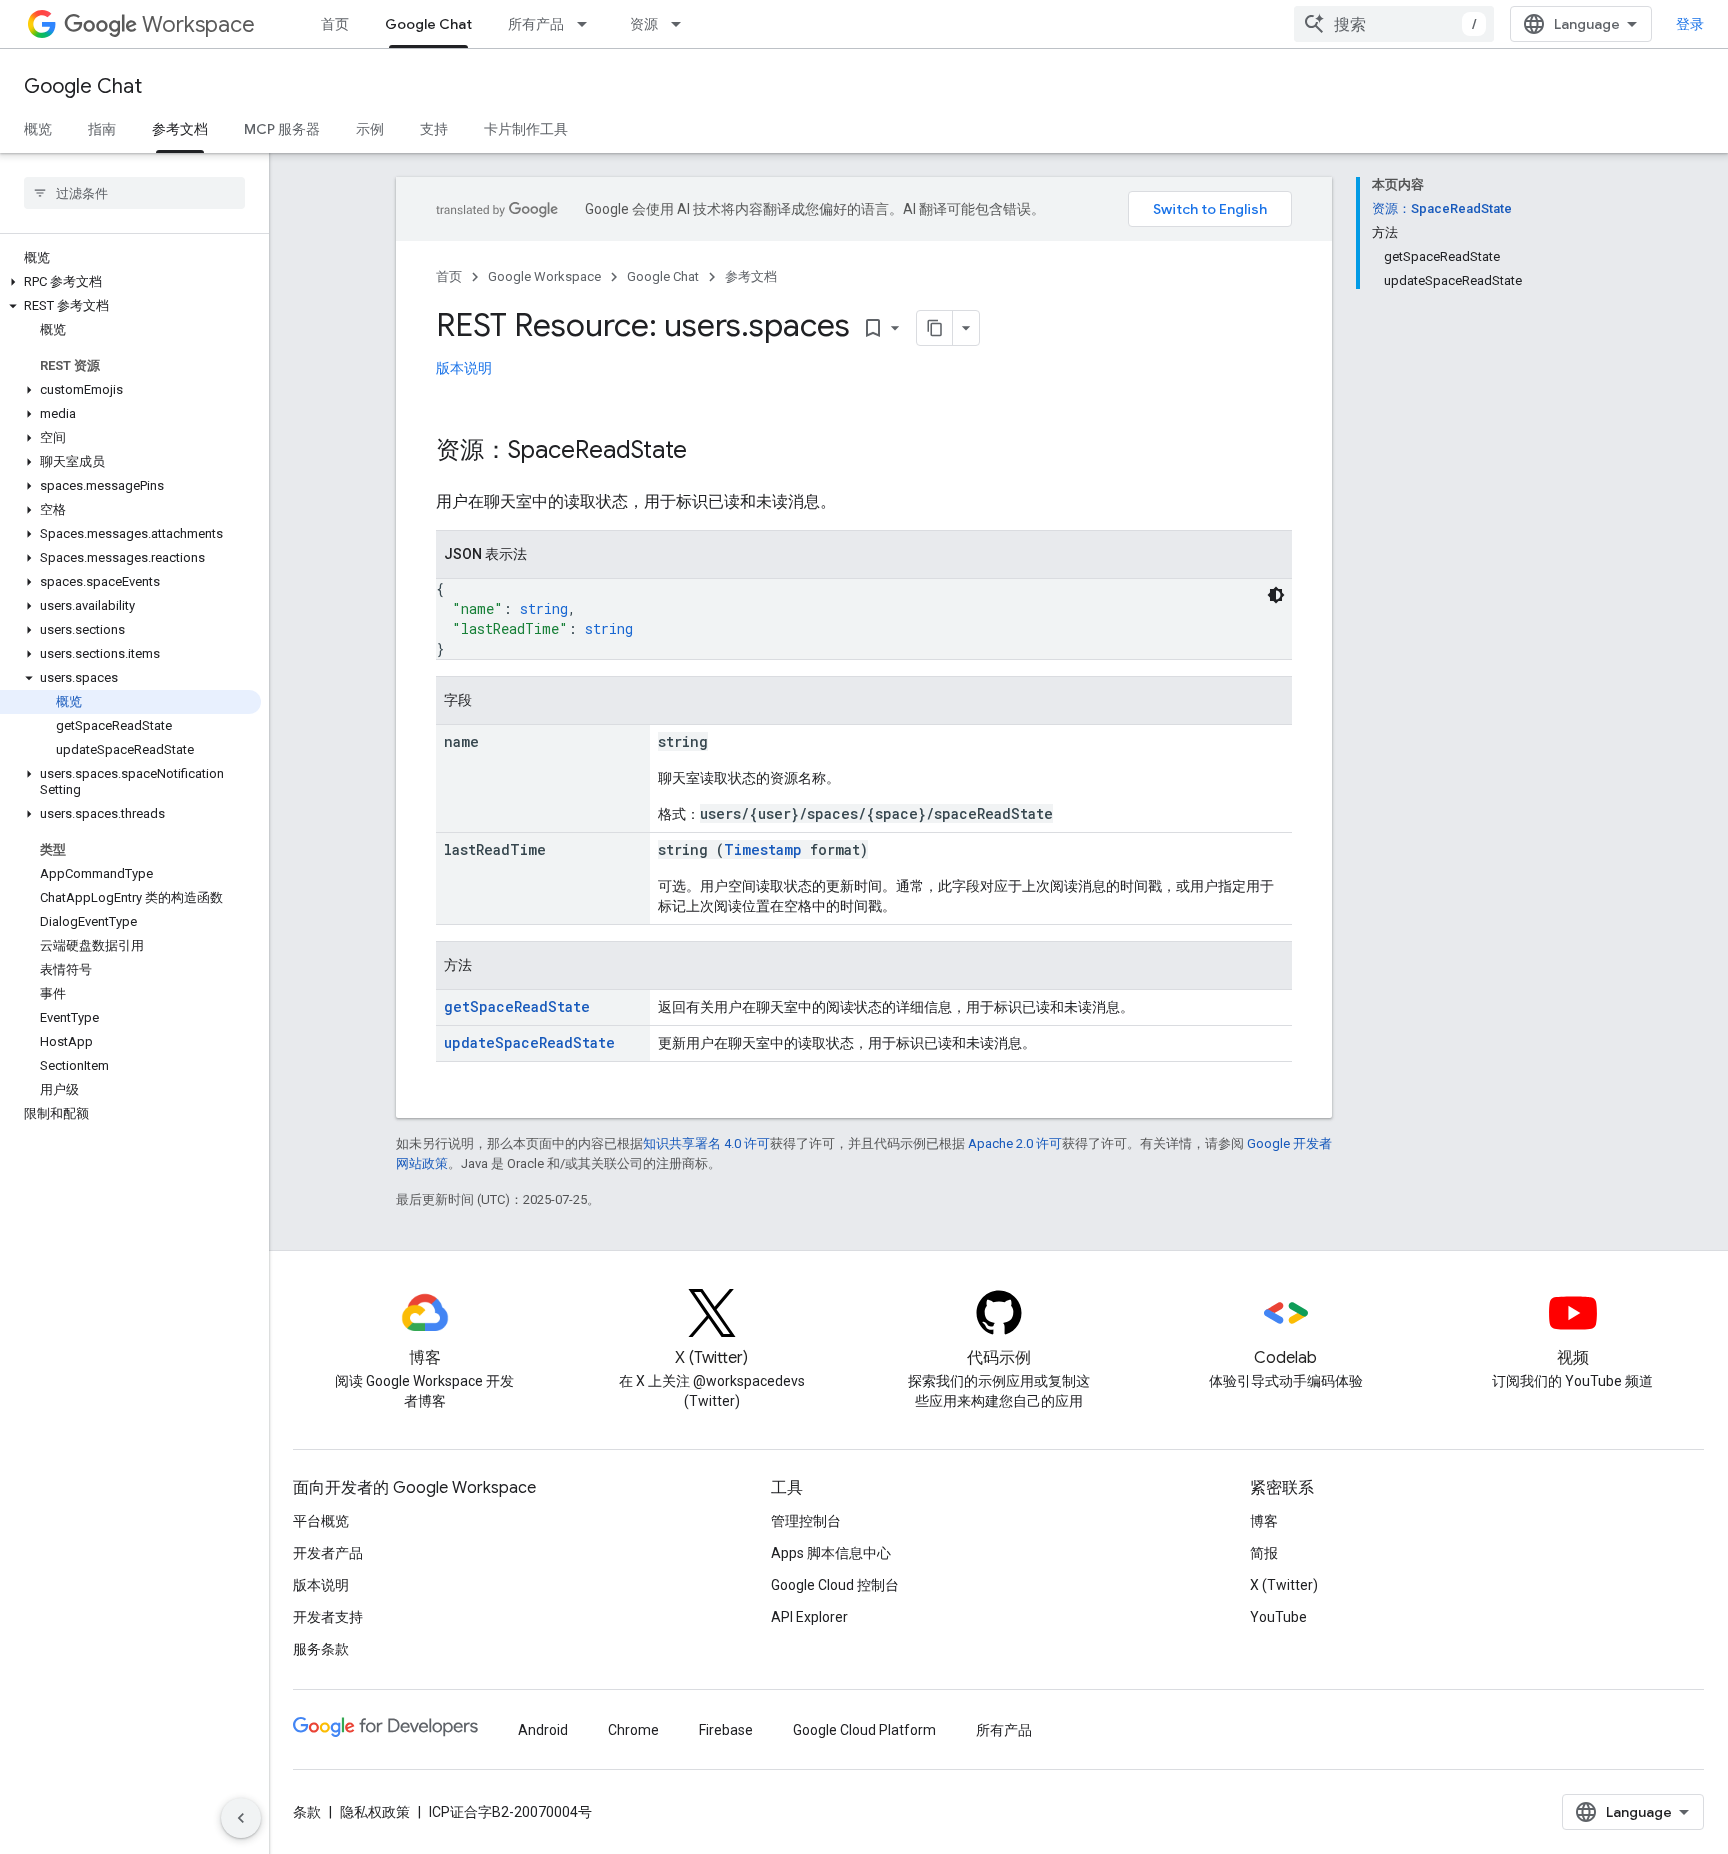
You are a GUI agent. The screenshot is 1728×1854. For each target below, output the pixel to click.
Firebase (726, 1730)
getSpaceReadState (517, 1006)
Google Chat (428, 24)
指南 (102, 129)
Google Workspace (544, 276)
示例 (370, 129)
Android (543, 1730)
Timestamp (763, 849)
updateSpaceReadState (529, 1042)
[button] (130, 282)
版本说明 (464, 368)
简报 (1264, 1553)
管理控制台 (806, 1521)
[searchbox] (134, 193)
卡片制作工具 (526, 129)
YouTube (1278, 1617)
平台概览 (321, 1521)
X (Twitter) (1284, 1585)
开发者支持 (328, 1617)
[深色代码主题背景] (1276, 595)
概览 (38, 129)
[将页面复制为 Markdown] (935, 328)
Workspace (198, 24)
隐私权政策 (375, 1812)
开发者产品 (328, 1553)
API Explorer (809, 1617)
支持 (434, 129)
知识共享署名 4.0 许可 (706, 1143)
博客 (1264, 1521)
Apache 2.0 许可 (1015, 1143)
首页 (335, 24)
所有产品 (536, 24)
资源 (644, 24)
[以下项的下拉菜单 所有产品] (588, 24)
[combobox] (1394, 24)
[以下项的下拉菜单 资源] (682, 24)
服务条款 (321, 1649)
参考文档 (180, 129)
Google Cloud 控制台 (835, 1585)
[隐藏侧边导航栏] (241, 1818)
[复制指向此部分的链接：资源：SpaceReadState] (707, 452)
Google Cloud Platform (864, 1730)
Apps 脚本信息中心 (831, 1553)
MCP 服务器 (282, 129)
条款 (307, 1812)
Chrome (633, 1730)
